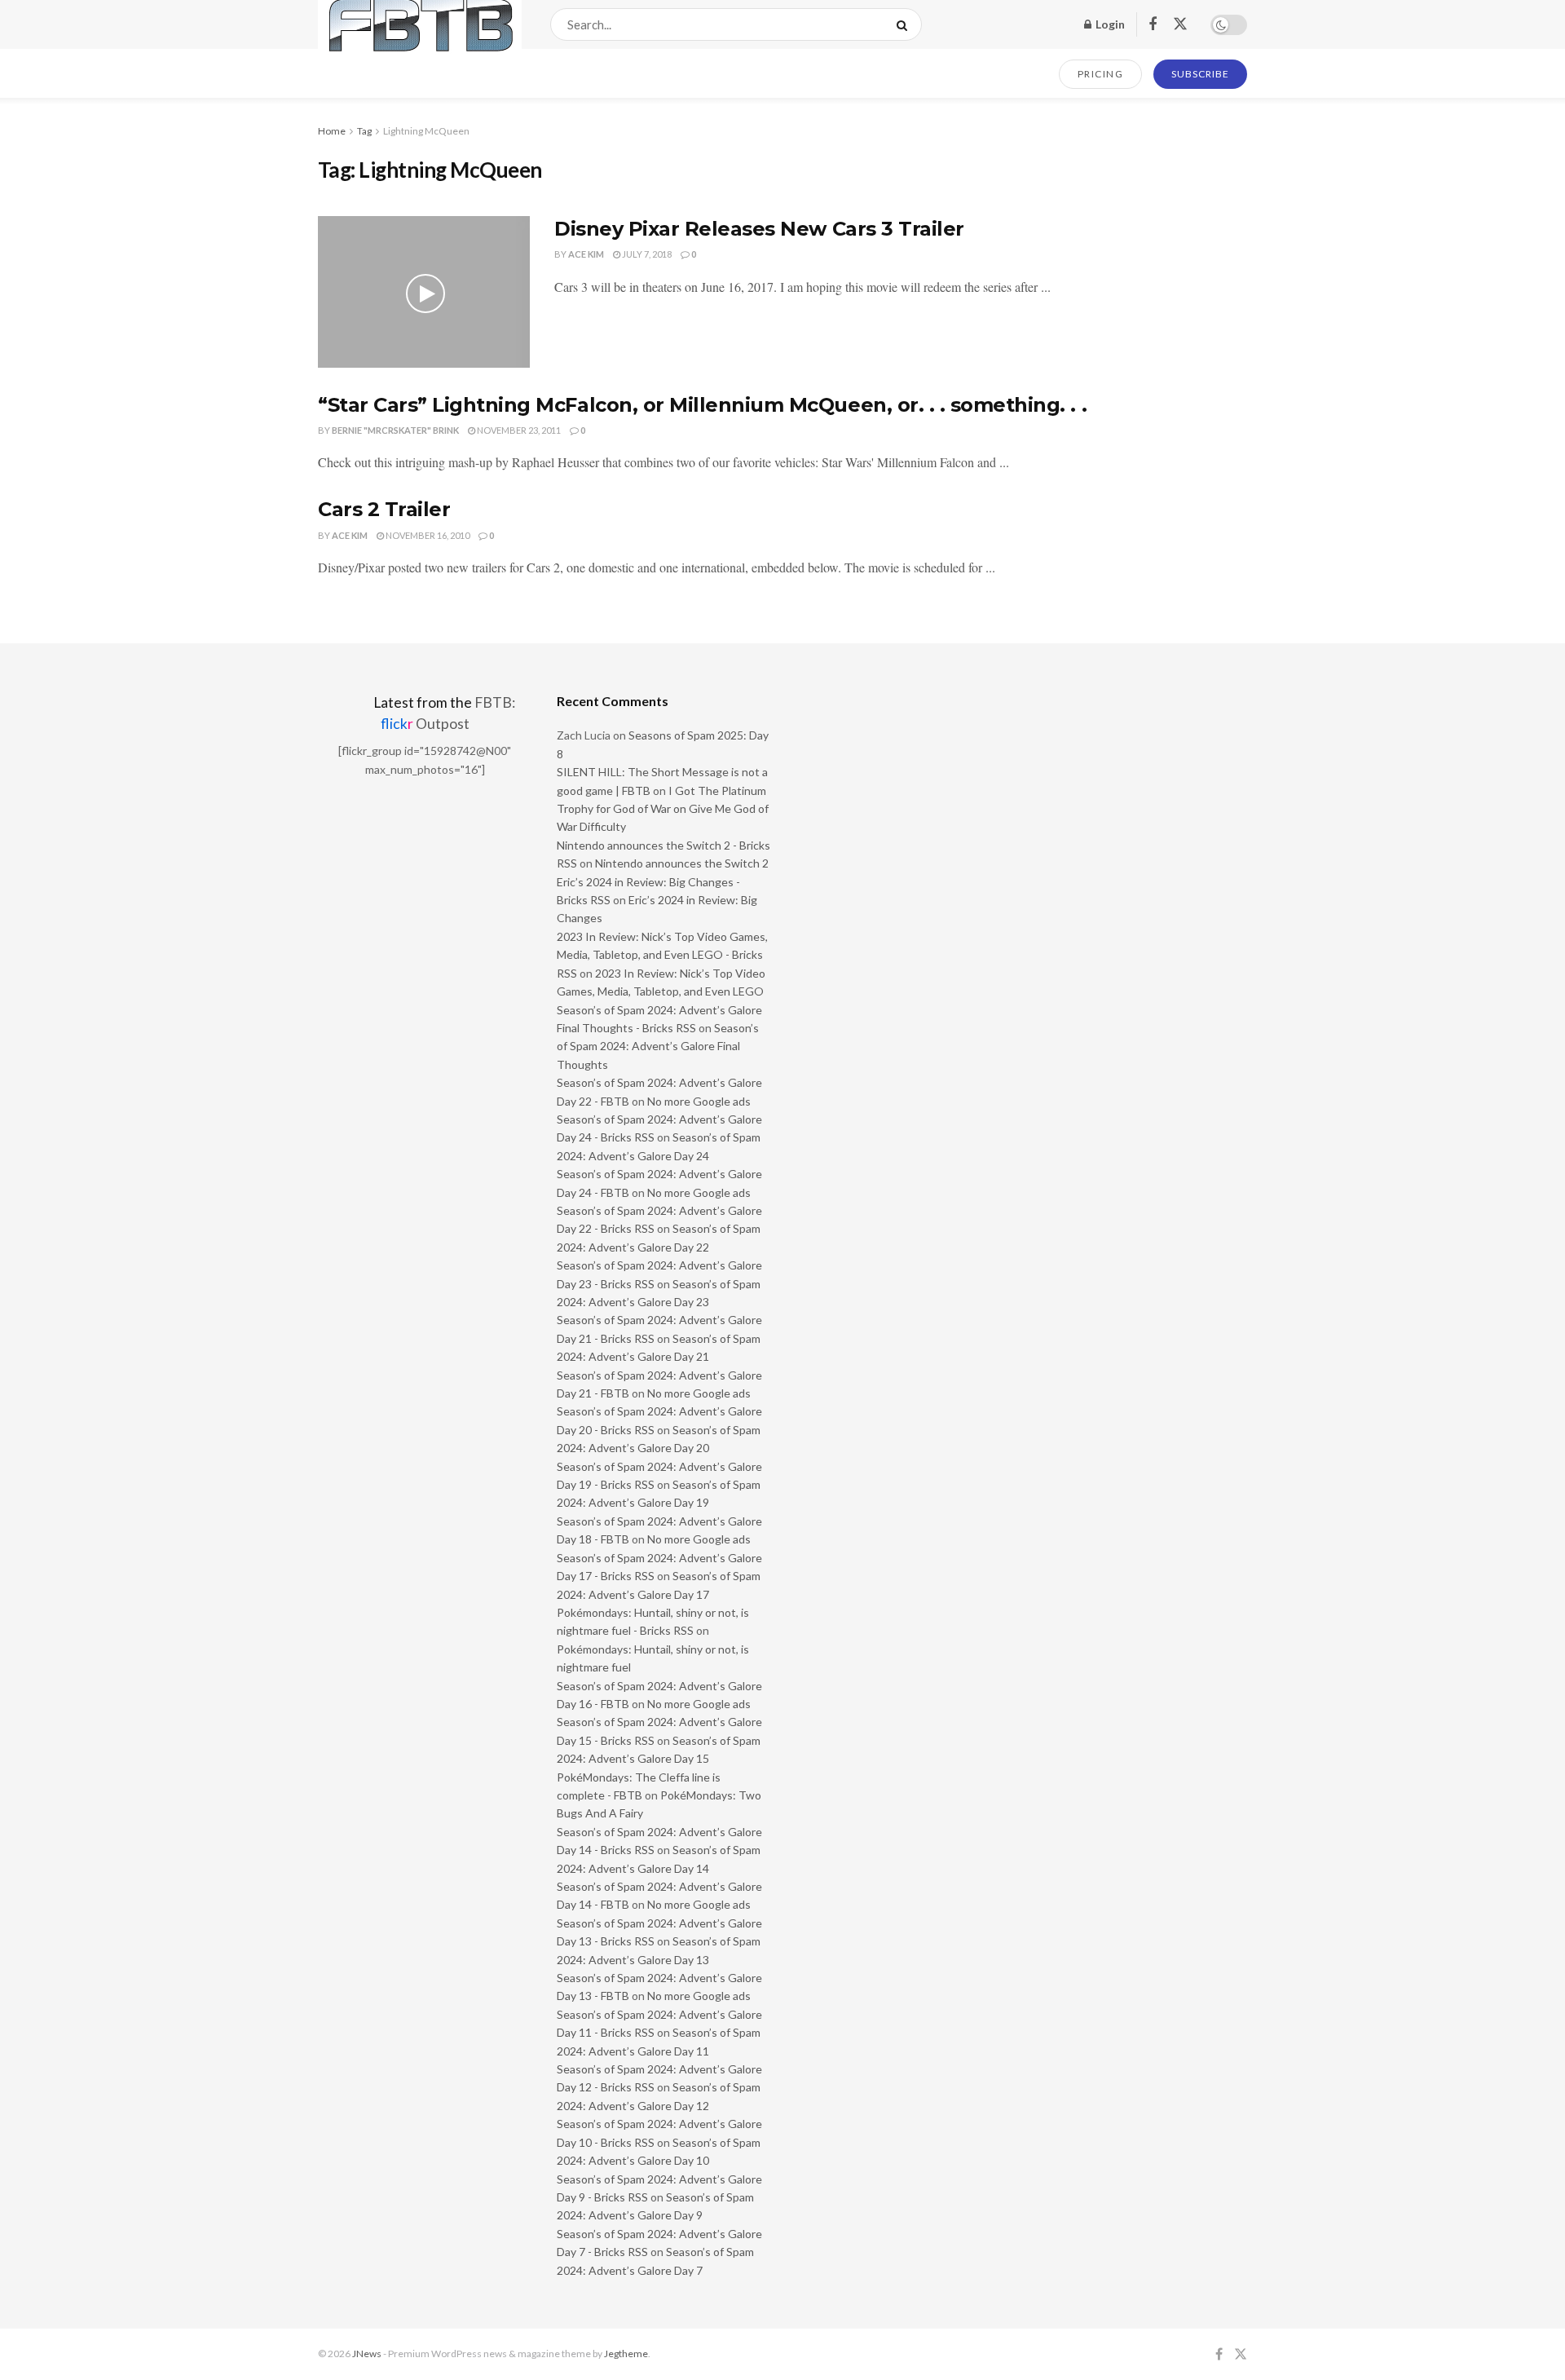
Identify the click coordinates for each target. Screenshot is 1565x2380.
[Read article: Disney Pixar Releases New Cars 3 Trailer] (424, 292)
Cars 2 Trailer (384, 509)
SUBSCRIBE (1200, 74)
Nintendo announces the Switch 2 (682, 863)
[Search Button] (905, 24)
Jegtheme (626, 2354)
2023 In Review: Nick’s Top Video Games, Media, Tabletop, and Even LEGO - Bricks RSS (662, 955)
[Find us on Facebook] (1153, 25)
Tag (364, 131)
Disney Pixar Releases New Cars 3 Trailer (759, 229)
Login (1109, 24)
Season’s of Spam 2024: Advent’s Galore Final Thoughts (658, 1046)
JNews (367, 2354)
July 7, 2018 (646, 254)
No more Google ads (699, 1101)
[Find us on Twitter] (1180, 24)
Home (332, 131)
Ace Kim (586, 254)
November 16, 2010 (427, 535)
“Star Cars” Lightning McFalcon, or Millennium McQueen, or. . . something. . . (702, 405)
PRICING (1101, 74)
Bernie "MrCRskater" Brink (395, 430)
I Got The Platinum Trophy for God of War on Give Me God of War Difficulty (663, 809)
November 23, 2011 (518, 430)
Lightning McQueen (426, 131)
